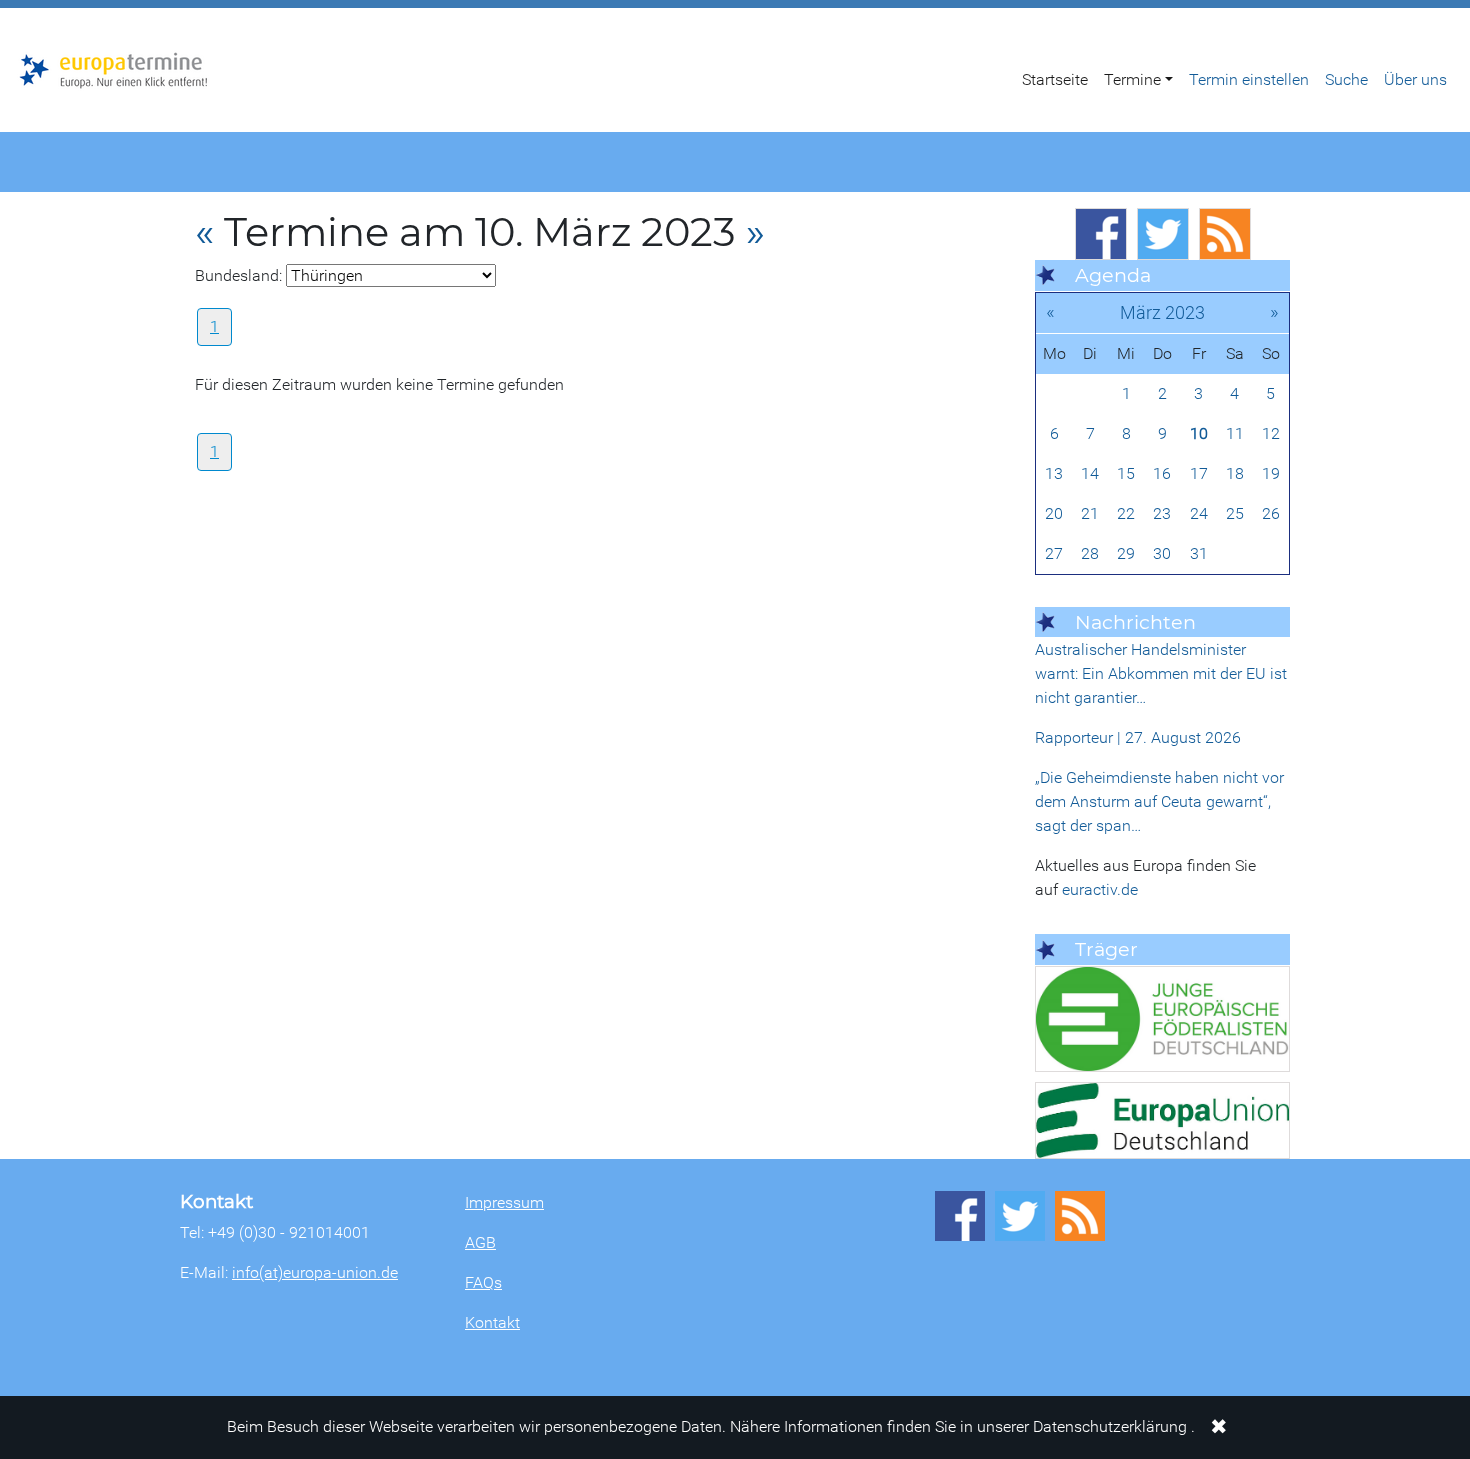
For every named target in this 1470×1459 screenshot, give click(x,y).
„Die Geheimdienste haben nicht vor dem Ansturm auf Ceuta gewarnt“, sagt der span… (1159, 801)
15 (1126, 473)
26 (1271, 513)
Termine (1132, 79)
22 (1126, 513)
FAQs (483, 1282)
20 (1054, 513)
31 (1199, 553)
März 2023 (1162, 312)
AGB (480, 1242)
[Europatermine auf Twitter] (1163, 234)
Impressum (504, 1202)
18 (1235, 473)
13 (1054, 473)
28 (1090, 553)
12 (1271, 433)
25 (1235, 513)
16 (1162, 473)
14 (1090, 473)
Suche (1346, 79)
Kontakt (492, 1322)
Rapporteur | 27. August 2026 (1138, 737)
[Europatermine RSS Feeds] (1225, 234)
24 (1199, 513)
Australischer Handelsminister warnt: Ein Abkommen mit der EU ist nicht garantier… (1161, 673)
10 (1199, 433)
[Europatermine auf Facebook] (1101, 234)
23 (1162, 513)
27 (1054, 553)
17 (1199, 473)
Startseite (1055, 79)
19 (1271, 473)
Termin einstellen (1249, 79)
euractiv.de (1100, 889)
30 (1162, 553)
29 (1126, 553)
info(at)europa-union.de (315, 1272)
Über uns (1415, 79)
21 (1090, 513)
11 (1235, 433)
